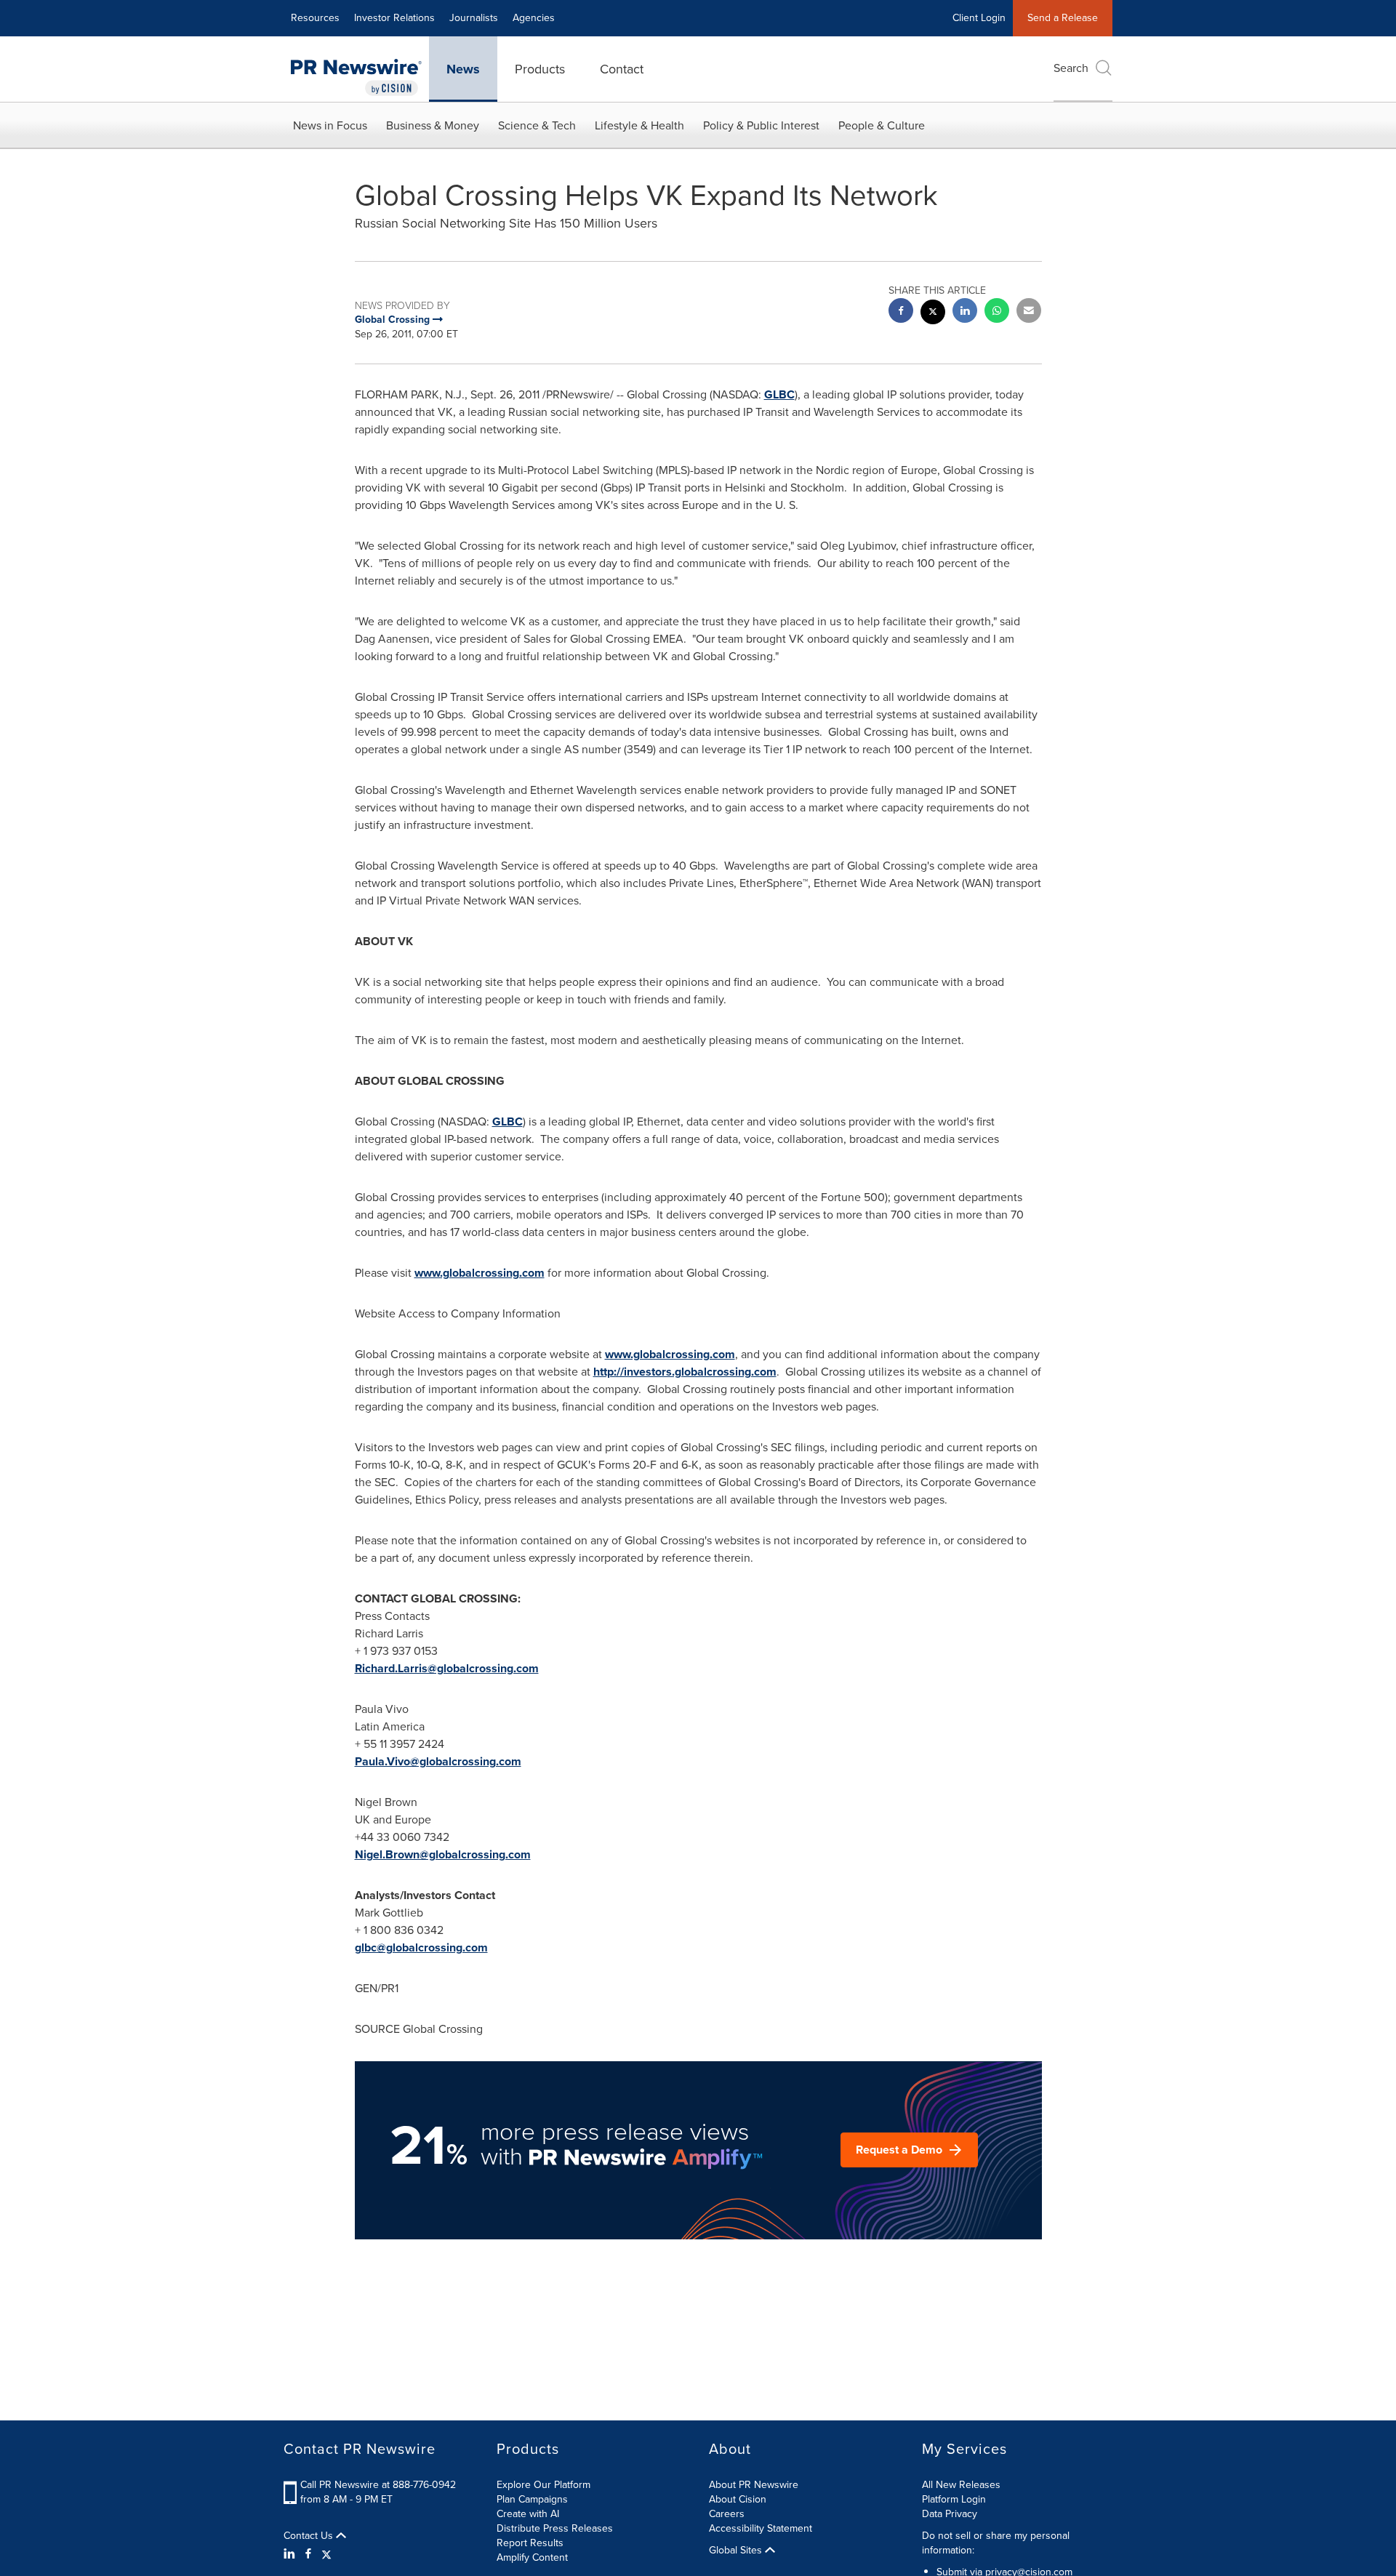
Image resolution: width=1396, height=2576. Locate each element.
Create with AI (528, 2514)
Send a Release (1063, 18)
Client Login (979, 18)
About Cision (738, 2499)
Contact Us (310, 2536)
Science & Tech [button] (537, 125)
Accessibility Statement (761, 2528)
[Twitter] (326, 2554)
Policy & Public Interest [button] (761, 125)
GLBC (779, 394)
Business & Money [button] (433, 125)
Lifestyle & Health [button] (639, 125)
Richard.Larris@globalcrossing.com (447, 1668)
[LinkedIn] (291, 2554)
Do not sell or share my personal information (996, 2543)
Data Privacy (950, 2514)
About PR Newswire (754, 2485)
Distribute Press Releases (555, 2528)
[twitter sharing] (933, 314)
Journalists (474, 18)
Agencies (534, 18)
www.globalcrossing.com (480, 1273)
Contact (622, 69)
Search (1071, 68)
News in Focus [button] (330, 125)
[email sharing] (1029, 312)
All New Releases (961, 2485)
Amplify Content (532, 2557)
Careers (727, 2514)
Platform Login (954, 2499)
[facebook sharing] (901, 312)
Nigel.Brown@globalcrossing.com (443, 1854)
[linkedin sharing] (965, 312)
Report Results (530, 2543)
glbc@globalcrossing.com (421, 1947)
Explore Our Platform (543, 2485)
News (463, 69)
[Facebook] (308, 2554)
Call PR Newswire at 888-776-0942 (378, 2485)
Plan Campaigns (532, 2499)
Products (540, 69)
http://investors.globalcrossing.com (685, 1372)
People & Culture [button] (882, 125)
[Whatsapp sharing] (997, 312)
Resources (315, 18)
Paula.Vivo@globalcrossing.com (438, 1761)
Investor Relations (394, 18)
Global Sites (737, 2551)
